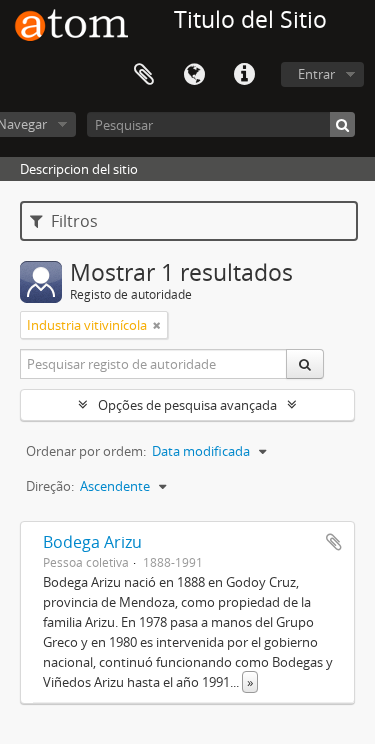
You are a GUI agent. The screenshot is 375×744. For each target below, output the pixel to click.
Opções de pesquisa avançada (187, 405)
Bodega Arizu (92, 542)
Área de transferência (144, 75)
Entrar (316, 74)
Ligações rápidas (244, 75)
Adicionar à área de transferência (334, 542)
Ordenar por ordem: (86, 451)
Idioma (194, 75)
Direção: (50, 486)
